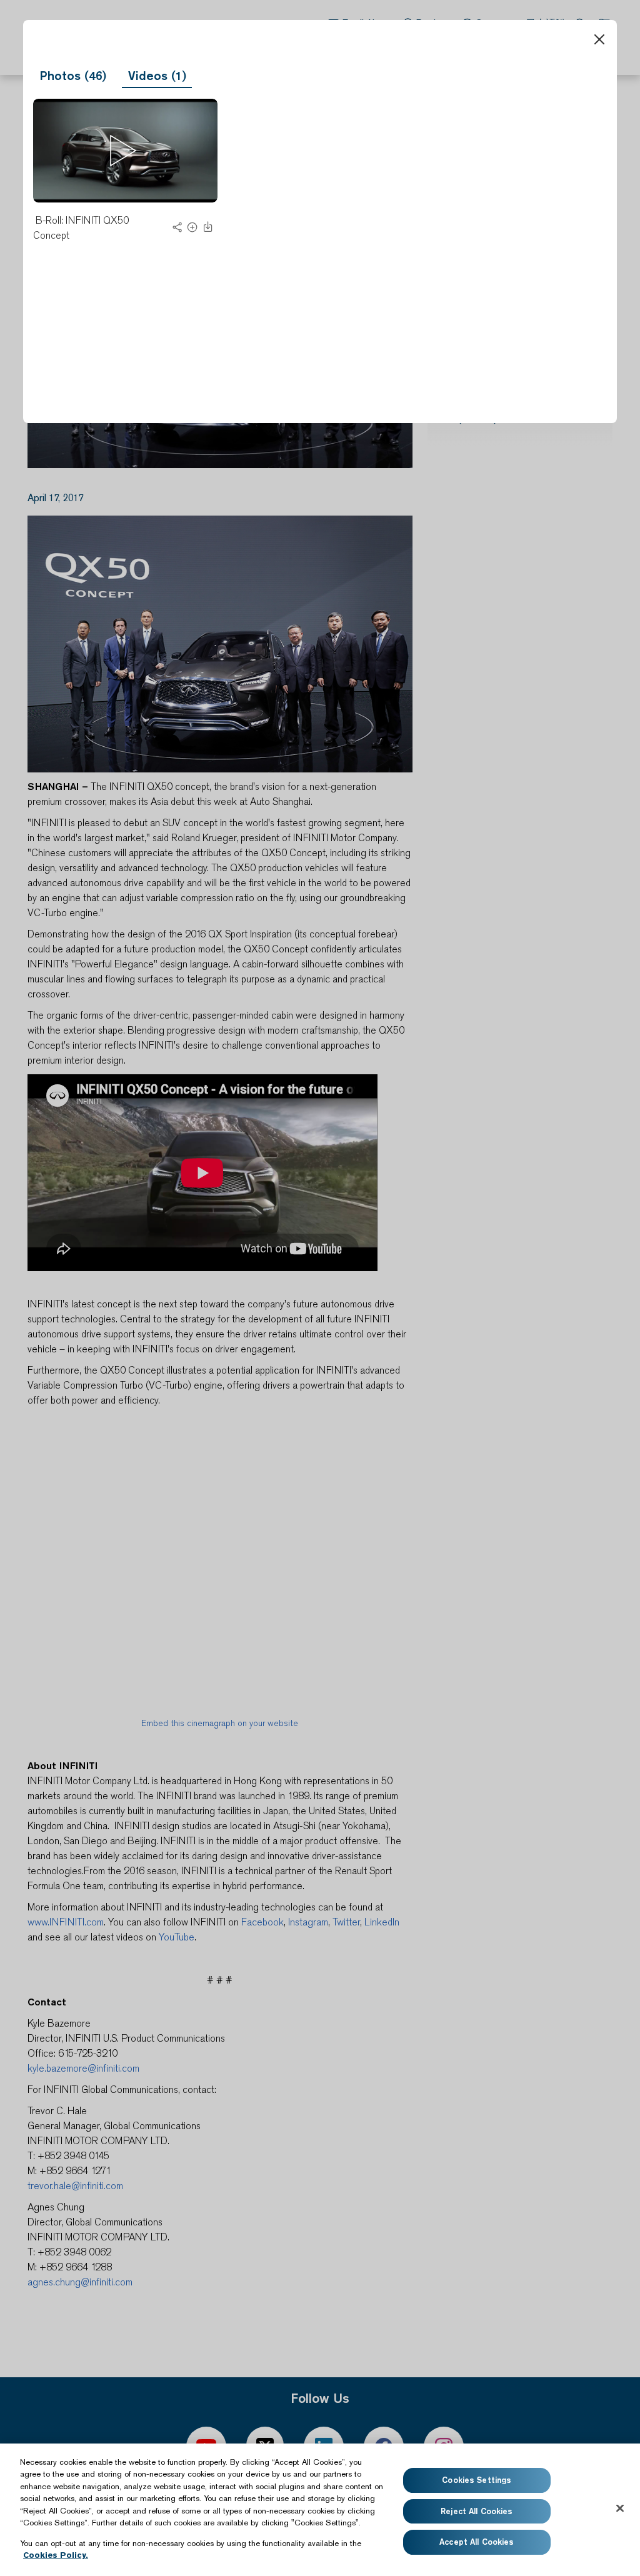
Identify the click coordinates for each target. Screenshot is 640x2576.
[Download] (208, 230)
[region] (320, 2510)
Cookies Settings (477, 2480)
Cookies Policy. (56, 2555)
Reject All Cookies (477, 2511)
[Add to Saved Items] (192, 230)
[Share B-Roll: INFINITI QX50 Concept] (177, 230)
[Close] (599, 39)
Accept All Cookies (477, 2542)
